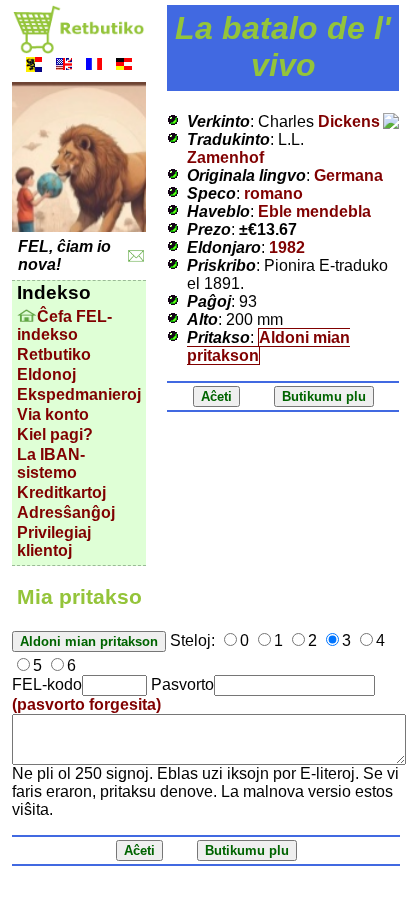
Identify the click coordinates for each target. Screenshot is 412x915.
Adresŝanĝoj (66, 512)
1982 (287, 247)
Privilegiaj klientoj (54, 541)
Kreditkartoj (61, 492)
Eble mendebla (314, 211)
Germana (348, 175)
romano (273, 193)
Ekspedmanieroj (79, 394)
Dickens (349, 121)
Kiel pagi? (55, 434)
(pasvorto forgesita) (86, 704)
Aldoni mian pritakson (268, 346)
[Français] (94, 66)
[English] (64, 66)
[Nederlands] (34, 66)
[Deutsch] (124, 66)
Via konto (53, 414)
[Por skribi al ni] (136, 256)
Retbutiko (54, 354)
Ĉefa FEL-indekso (64, 325)
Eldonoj (46, 374)
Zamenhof (225, 157)
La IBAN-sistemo (51, 463)
